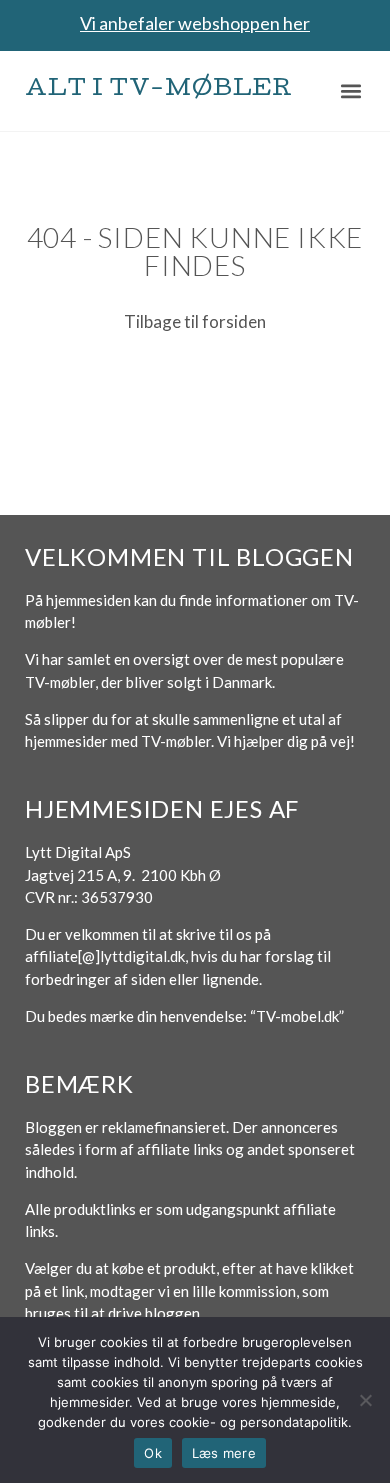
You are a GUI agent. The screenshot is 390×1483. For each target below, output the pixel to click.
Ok (153, 1453)
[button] (351, 90)
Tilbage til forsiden (195, 321)
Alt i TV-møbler (159, 90)
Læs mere (224, 1453)
